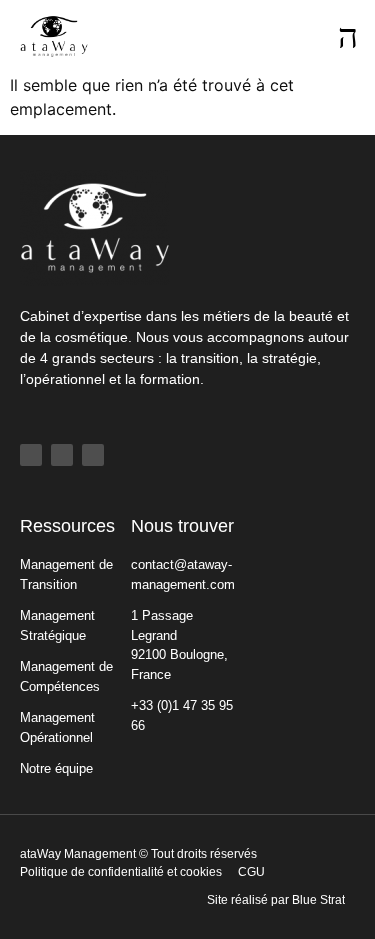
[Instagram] (93, 455)
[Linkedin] (62, 455)
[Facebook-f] (31, 455)
